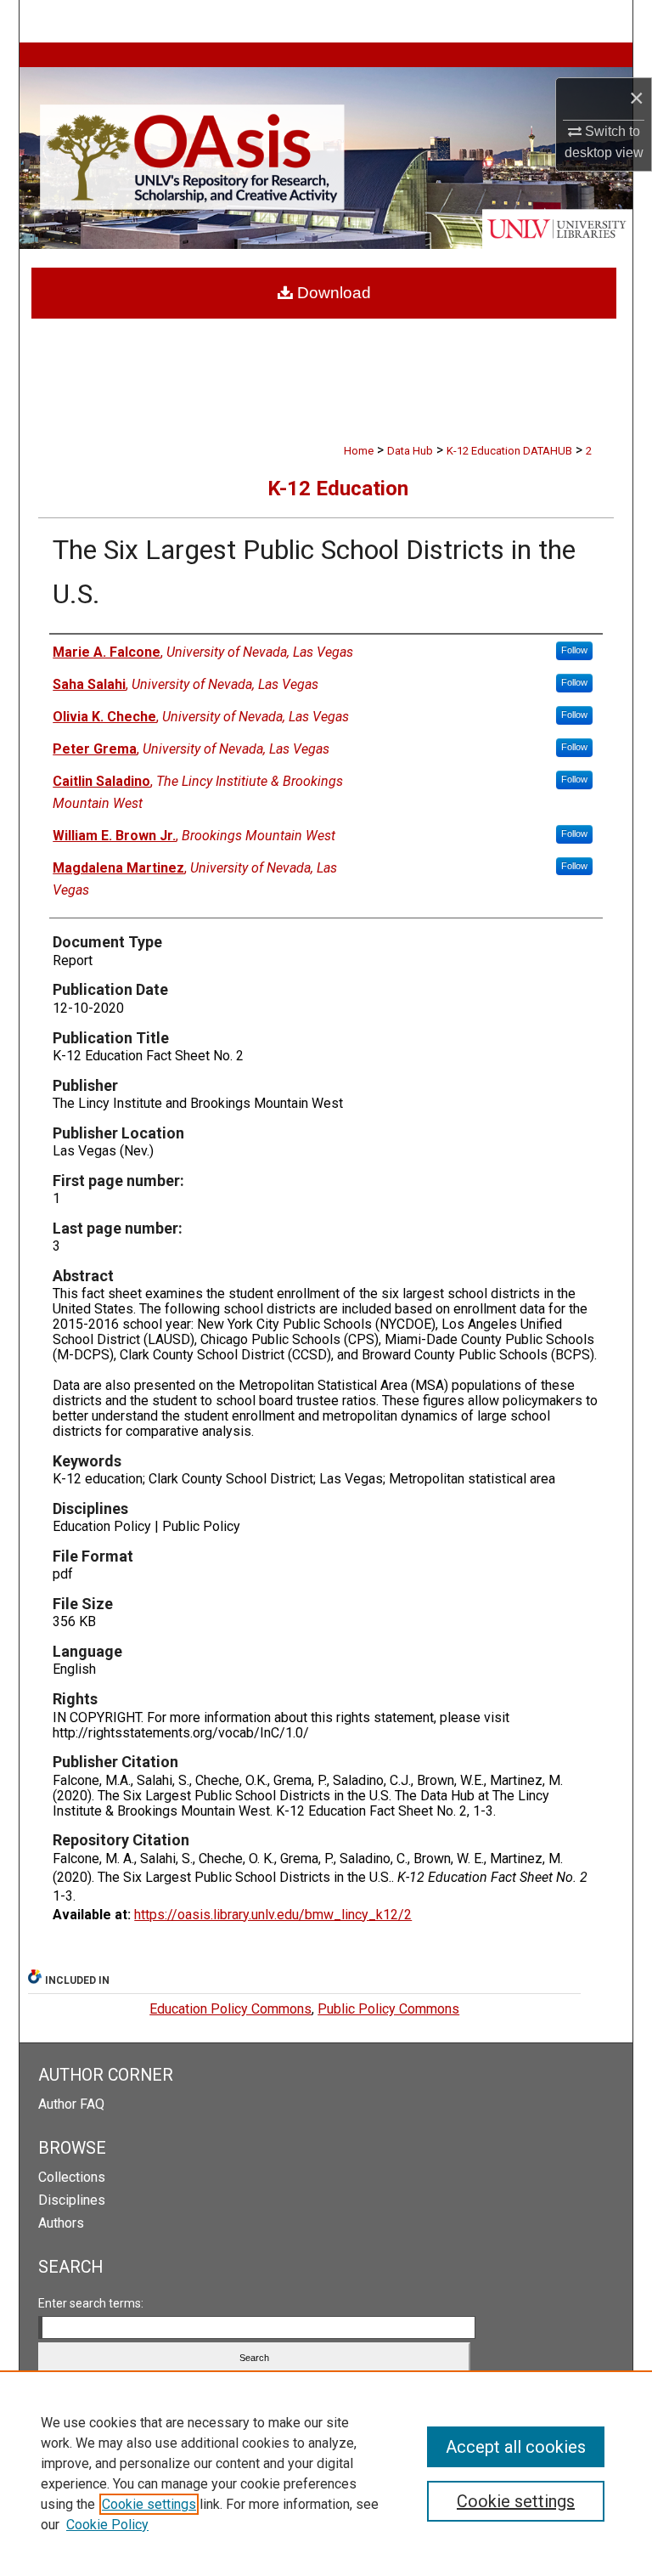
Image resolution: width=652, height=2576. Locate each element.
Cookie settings (149, 2504)
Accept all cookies (516, 2447)
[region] (326, 2473)
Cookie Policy (107, 2525)
